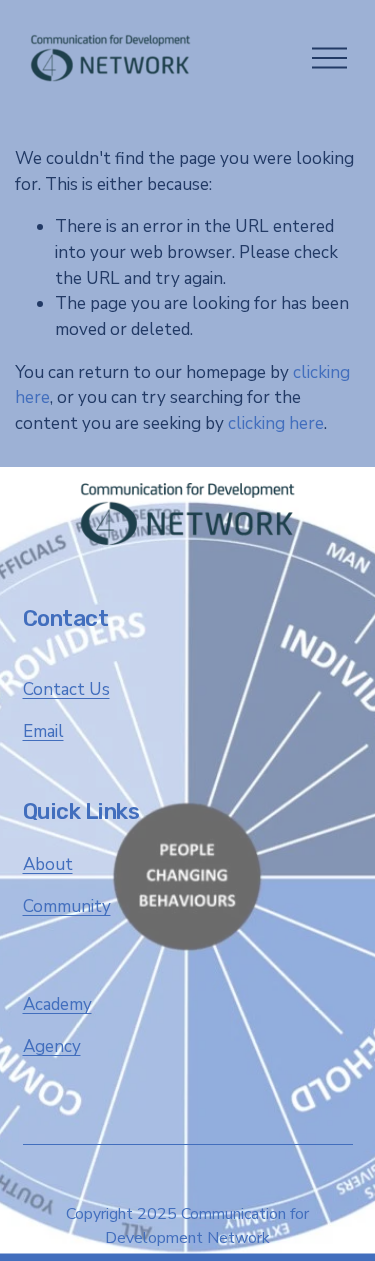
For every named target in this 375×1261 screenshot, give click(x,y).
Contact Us (66, 689)
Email (43, 731)
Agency (52, 1046)
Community (67, 906)
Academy (57, 1004)
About (48, 864)
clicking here (276, 423)
